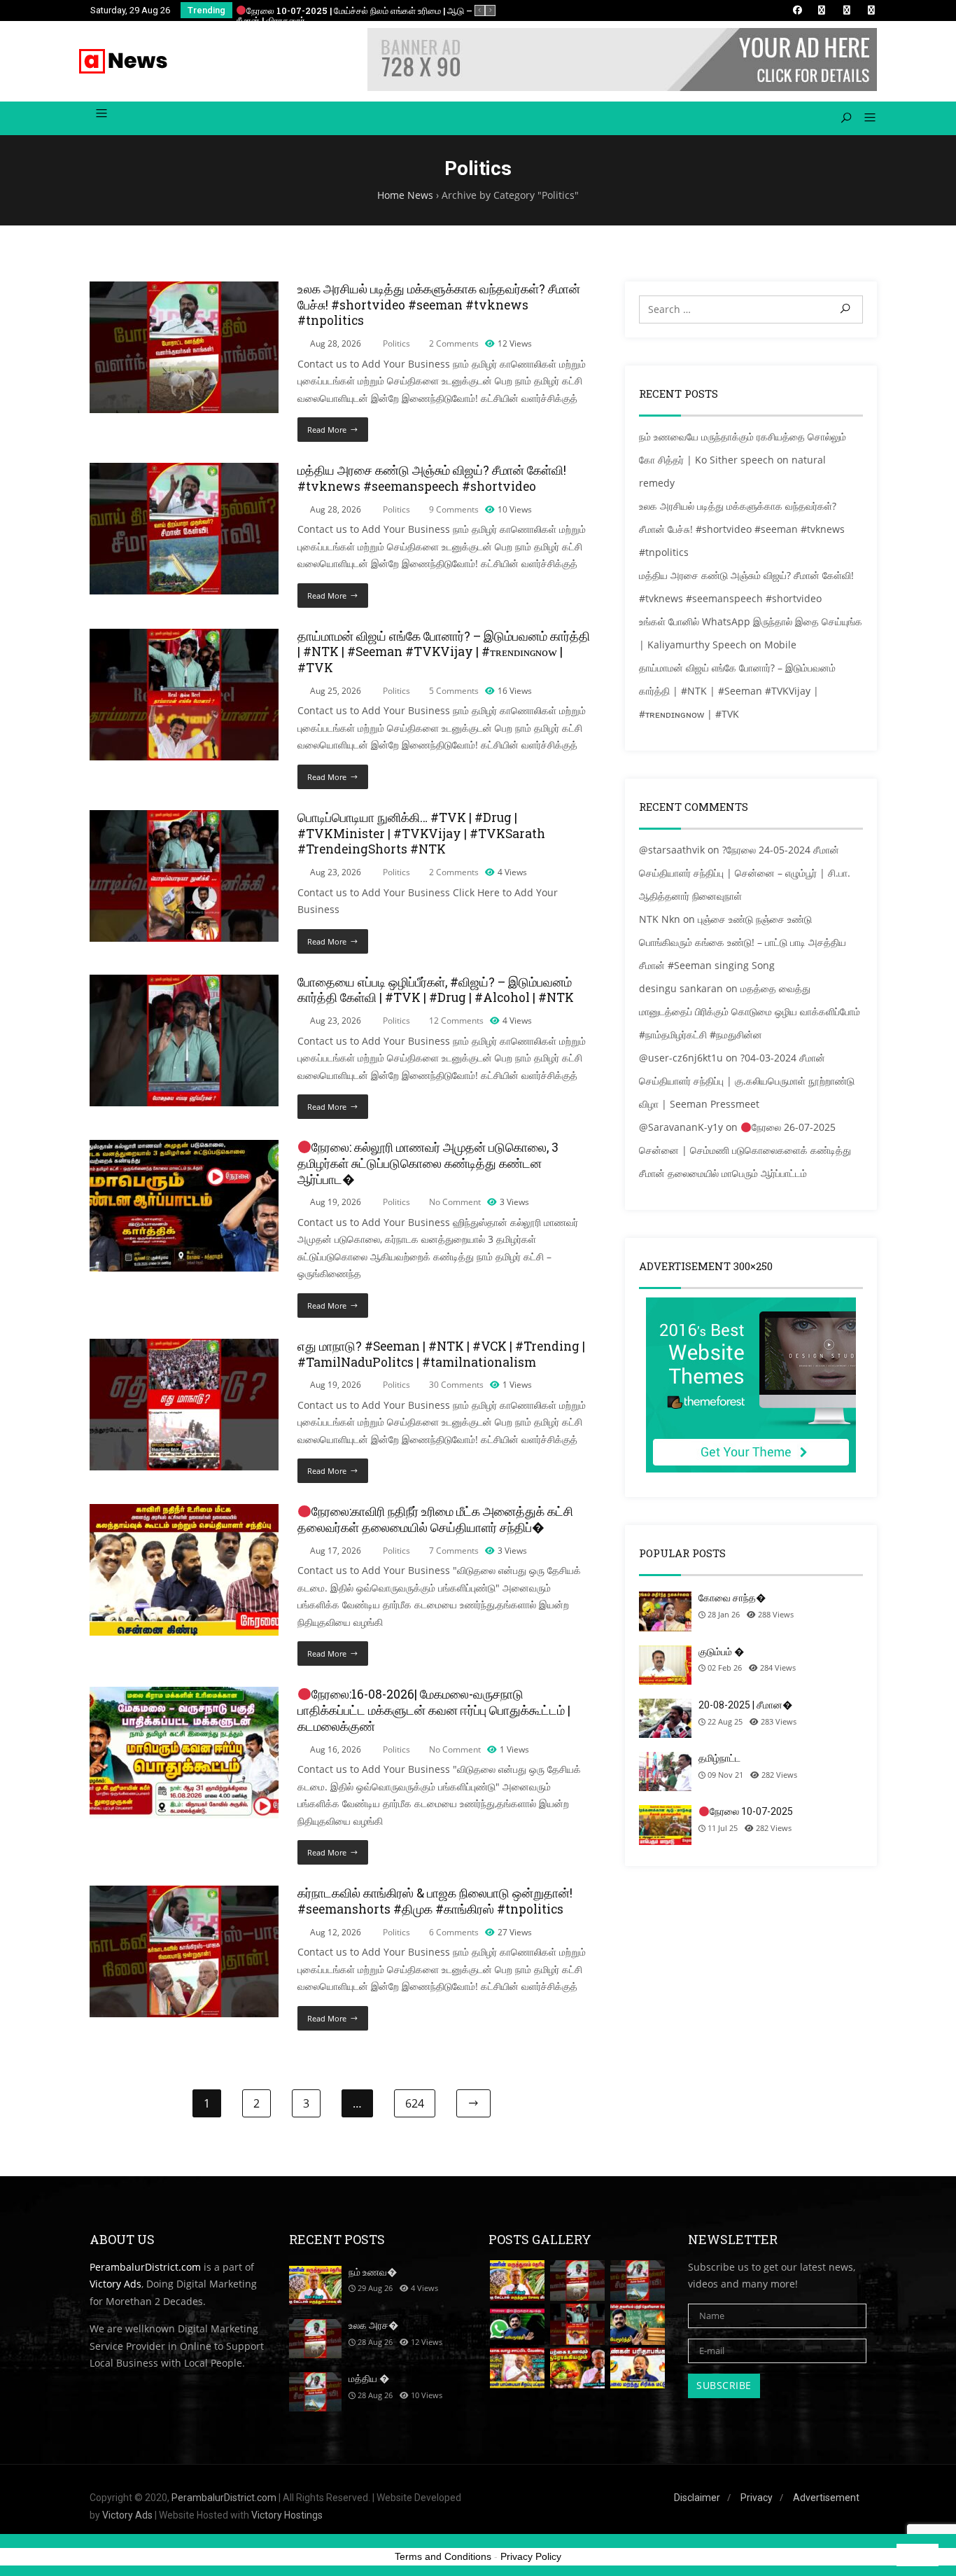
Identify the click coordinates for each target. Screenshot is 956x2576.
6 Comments (454, 1932)
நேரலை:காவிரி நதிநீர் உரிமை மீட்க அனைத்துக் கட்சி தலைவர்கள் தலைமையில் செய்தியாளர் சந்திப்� (435, 1519)
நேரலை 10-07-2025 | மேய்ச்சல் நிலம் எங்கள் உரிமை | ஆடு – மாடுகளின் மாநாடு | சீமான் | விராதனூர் (391, 16)
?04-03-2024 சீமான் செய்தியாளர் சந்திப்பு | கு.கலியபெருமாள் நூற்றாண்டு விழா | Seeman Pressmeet (747, 1081)
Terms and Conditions (443, 2556)
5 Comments (454, 691)
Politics (396, 343)
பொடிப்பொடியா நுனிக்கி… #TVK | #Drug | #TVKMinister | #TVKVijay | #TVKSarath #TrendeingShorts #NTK (421, 834)
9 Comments (454, 509)
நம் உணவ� (373, 2272)
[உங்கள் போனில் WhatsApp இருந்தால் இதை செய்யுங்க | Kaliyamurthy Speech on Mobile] (517, 2324)
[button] (865, 118)
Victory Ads (115, 2284)
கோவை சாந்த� (732, 1598)
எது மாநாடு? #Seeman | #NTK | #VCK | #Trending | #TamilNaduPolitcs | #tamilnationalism (441, 1354)
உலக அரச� (373, 2325)
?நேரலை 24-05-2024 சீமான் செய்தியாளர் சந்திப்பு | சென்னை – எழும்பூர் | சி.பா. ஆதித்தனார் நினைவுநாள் (745, 873)
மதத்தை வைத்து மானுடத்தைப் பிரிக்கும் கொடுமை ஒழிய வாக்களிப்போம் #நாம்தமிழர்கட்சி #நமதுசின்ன (750, 1011)
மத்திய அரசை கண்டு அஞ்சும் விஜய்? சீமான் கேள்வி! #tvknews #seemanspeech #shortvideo (432, 478)
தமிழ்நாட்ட (719, 1758)
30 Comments (456, 1385)
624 (415, 2103)
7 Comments (454, 1551)
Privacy (757, 2498)
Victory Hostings (287, 2515)
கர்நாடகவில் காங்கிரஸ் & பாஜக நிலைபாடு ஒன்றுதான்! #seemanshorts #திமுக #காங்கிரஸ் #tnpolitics (435, 1901)
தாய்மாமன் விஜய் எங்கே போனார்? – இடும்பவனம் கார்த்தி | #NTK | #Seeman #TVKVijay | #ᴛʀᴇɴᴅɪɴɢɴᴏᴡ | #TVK (444, 652)
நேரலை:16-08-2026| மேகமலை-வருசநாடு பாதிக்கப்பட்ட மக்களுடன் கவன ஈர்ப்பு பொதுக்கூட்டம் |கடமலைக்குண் (434, 1710)
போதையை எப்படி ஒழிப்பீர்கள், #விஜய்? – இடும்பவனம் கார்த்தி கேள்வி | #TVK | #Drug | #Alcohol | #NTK (436, 990)
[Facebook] (797, 10)
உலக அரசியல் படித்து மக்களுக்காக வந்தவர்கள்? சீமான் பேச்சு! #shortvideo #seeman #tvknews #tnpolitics (439, 305)
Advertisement (826, 2498)
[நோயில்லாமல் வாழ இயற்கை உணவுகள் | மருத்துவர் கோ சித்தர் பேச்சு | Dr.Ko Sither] (577, 2368)
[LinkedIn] (822, 10)
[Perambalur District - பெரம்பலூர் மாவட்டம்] (124, 61)
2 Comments (454, 343)
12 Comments (456, 1021)
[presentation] (480, 11)
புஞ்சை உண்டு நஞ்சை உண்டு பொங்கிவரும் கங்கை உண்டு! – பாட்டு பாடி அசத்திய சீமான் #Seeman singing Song (743, 942)
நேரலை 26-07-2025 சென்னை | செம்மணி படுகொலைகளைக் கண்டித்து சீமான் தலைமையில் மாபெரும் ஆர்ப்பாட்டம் (745, 1150)
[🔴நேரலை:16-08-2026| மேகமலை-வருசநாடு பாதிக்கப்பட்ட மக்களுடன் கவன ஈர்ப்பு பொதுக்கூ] (184, 1695)
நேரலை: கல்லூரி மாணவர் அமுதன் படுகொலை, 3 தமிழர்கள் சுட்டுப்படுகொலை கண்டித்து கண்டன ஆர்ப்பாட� (428, 1163)
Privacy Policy (531, 2556)
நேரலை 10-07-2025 (751, 1811)
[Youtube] (871, 10)
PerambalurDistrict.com (145, 2267)
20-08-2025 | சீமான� (745, 1705)
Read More (327, 430)
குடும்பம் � (721, 1652)
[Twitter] (847, 10)
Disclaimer (697, 2498)
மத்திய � (369, 2379)
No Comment (455, 1202)
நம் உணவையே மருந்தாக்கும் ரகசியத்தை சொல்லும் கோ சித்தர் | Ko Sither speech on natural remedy (743, 460)
